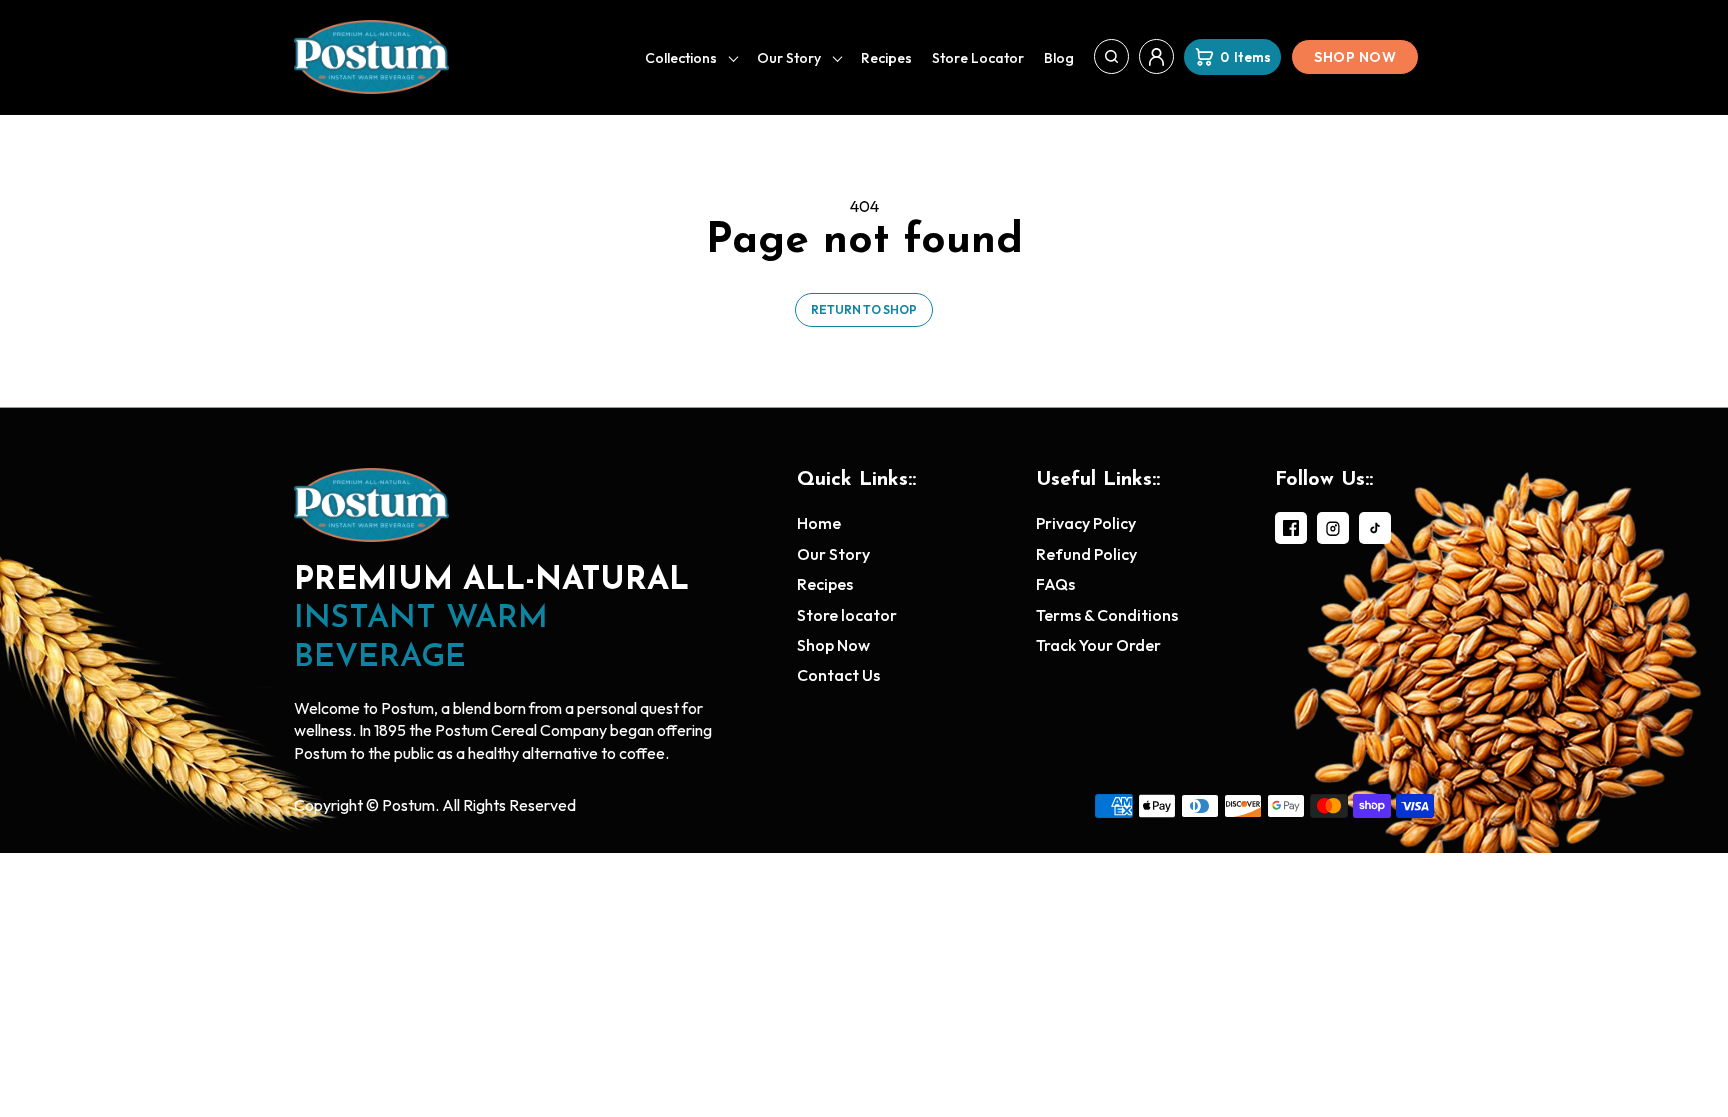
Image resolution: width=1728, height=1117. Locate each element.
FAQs (1055, 584)
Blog (1059, 58)
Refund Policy (1086, 554)
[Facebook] (1291, 528)
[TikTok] (1375, 528)
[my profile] (1156, 56)
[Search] (1111, 56)
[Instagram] (1333, 528)
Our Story (789, 58)
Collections (681, 58)
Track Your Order (1098, 645)
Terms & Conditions (1107, 615)
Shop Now (1355, 57)
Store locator (978, 58)
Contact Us (838, 675)
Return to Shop (864, 309)
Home (819, 523)
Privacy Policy (1086, 523)
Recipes (886, 58)
